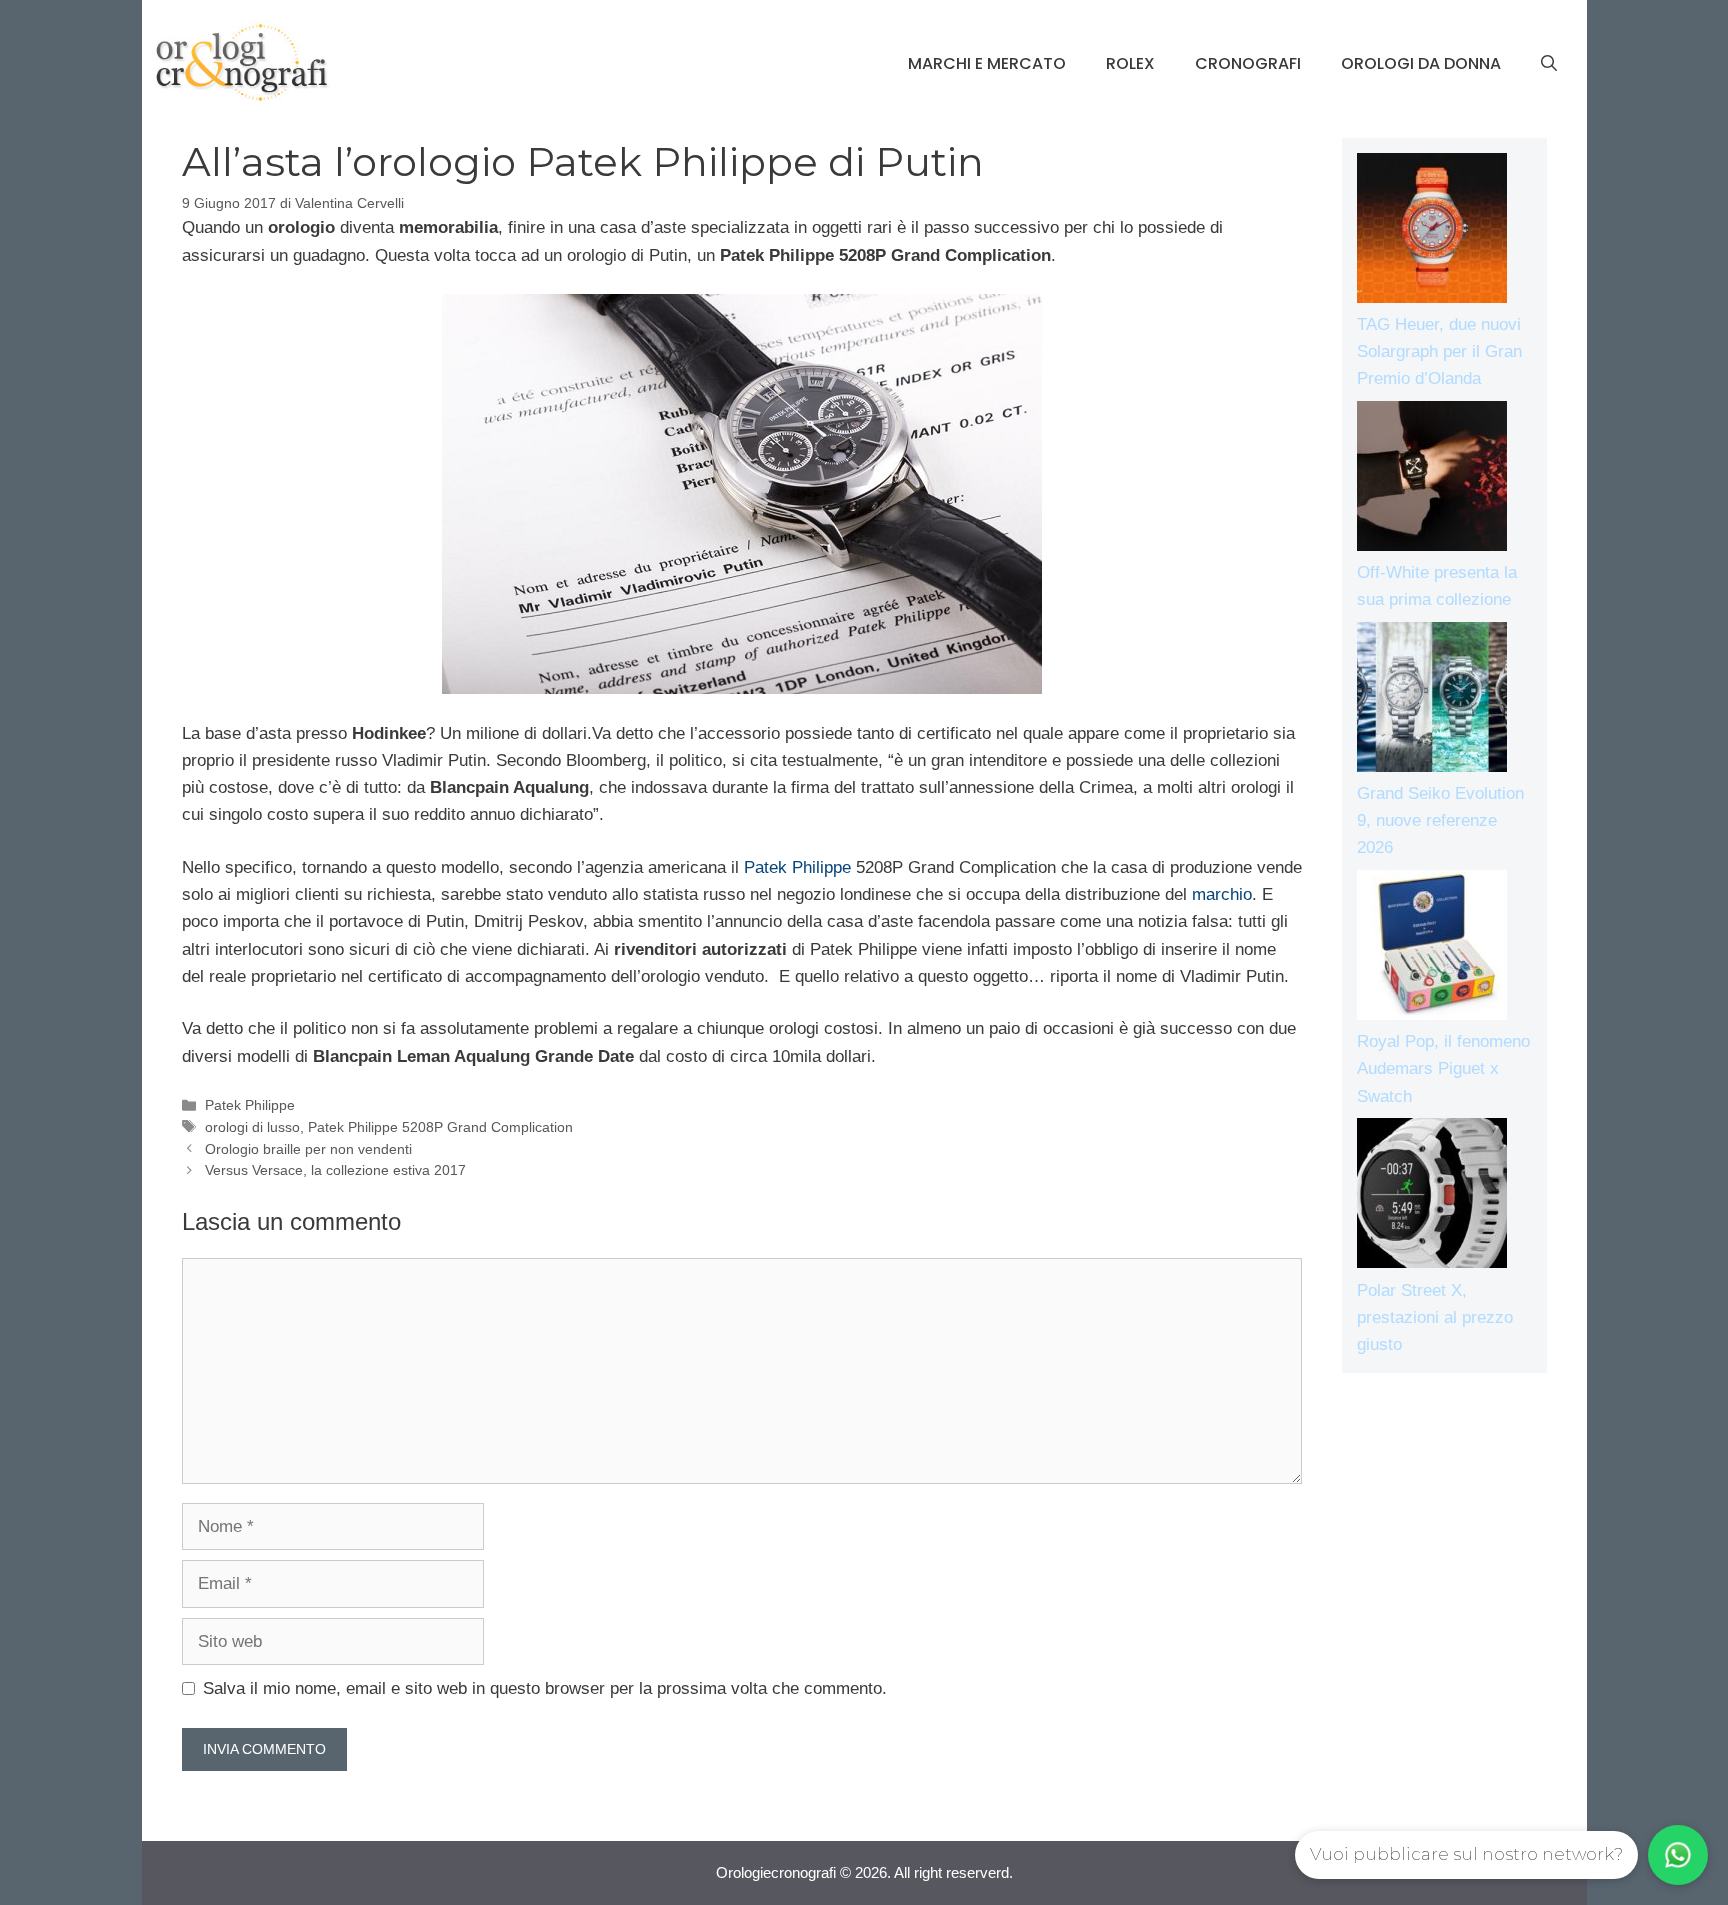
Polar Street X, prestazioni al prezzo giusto (1435, 1317)
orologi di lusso (252, 1127)
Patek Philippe (797, 867)
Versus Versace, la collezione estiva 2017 (335, 1170)
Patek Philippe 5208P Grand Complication (440, 1127)
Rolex (1130, 63)
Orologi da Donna (1421, 63)
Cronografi (1248, 63)
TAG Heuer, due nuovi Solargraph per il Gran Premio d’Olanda (1439, 351)
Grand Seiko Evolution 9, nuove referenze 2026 (1440, 820)
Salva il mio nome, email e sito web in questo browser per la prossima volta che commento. (545, 1688)
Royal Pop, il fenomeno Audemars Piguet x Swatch (1443, 1068)
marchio (1222, 894)
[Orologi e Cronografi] (242, 62)
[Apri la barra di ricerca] (1549, 64)
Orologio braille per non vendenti (308, 1149)
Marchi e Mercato (987, 63)
